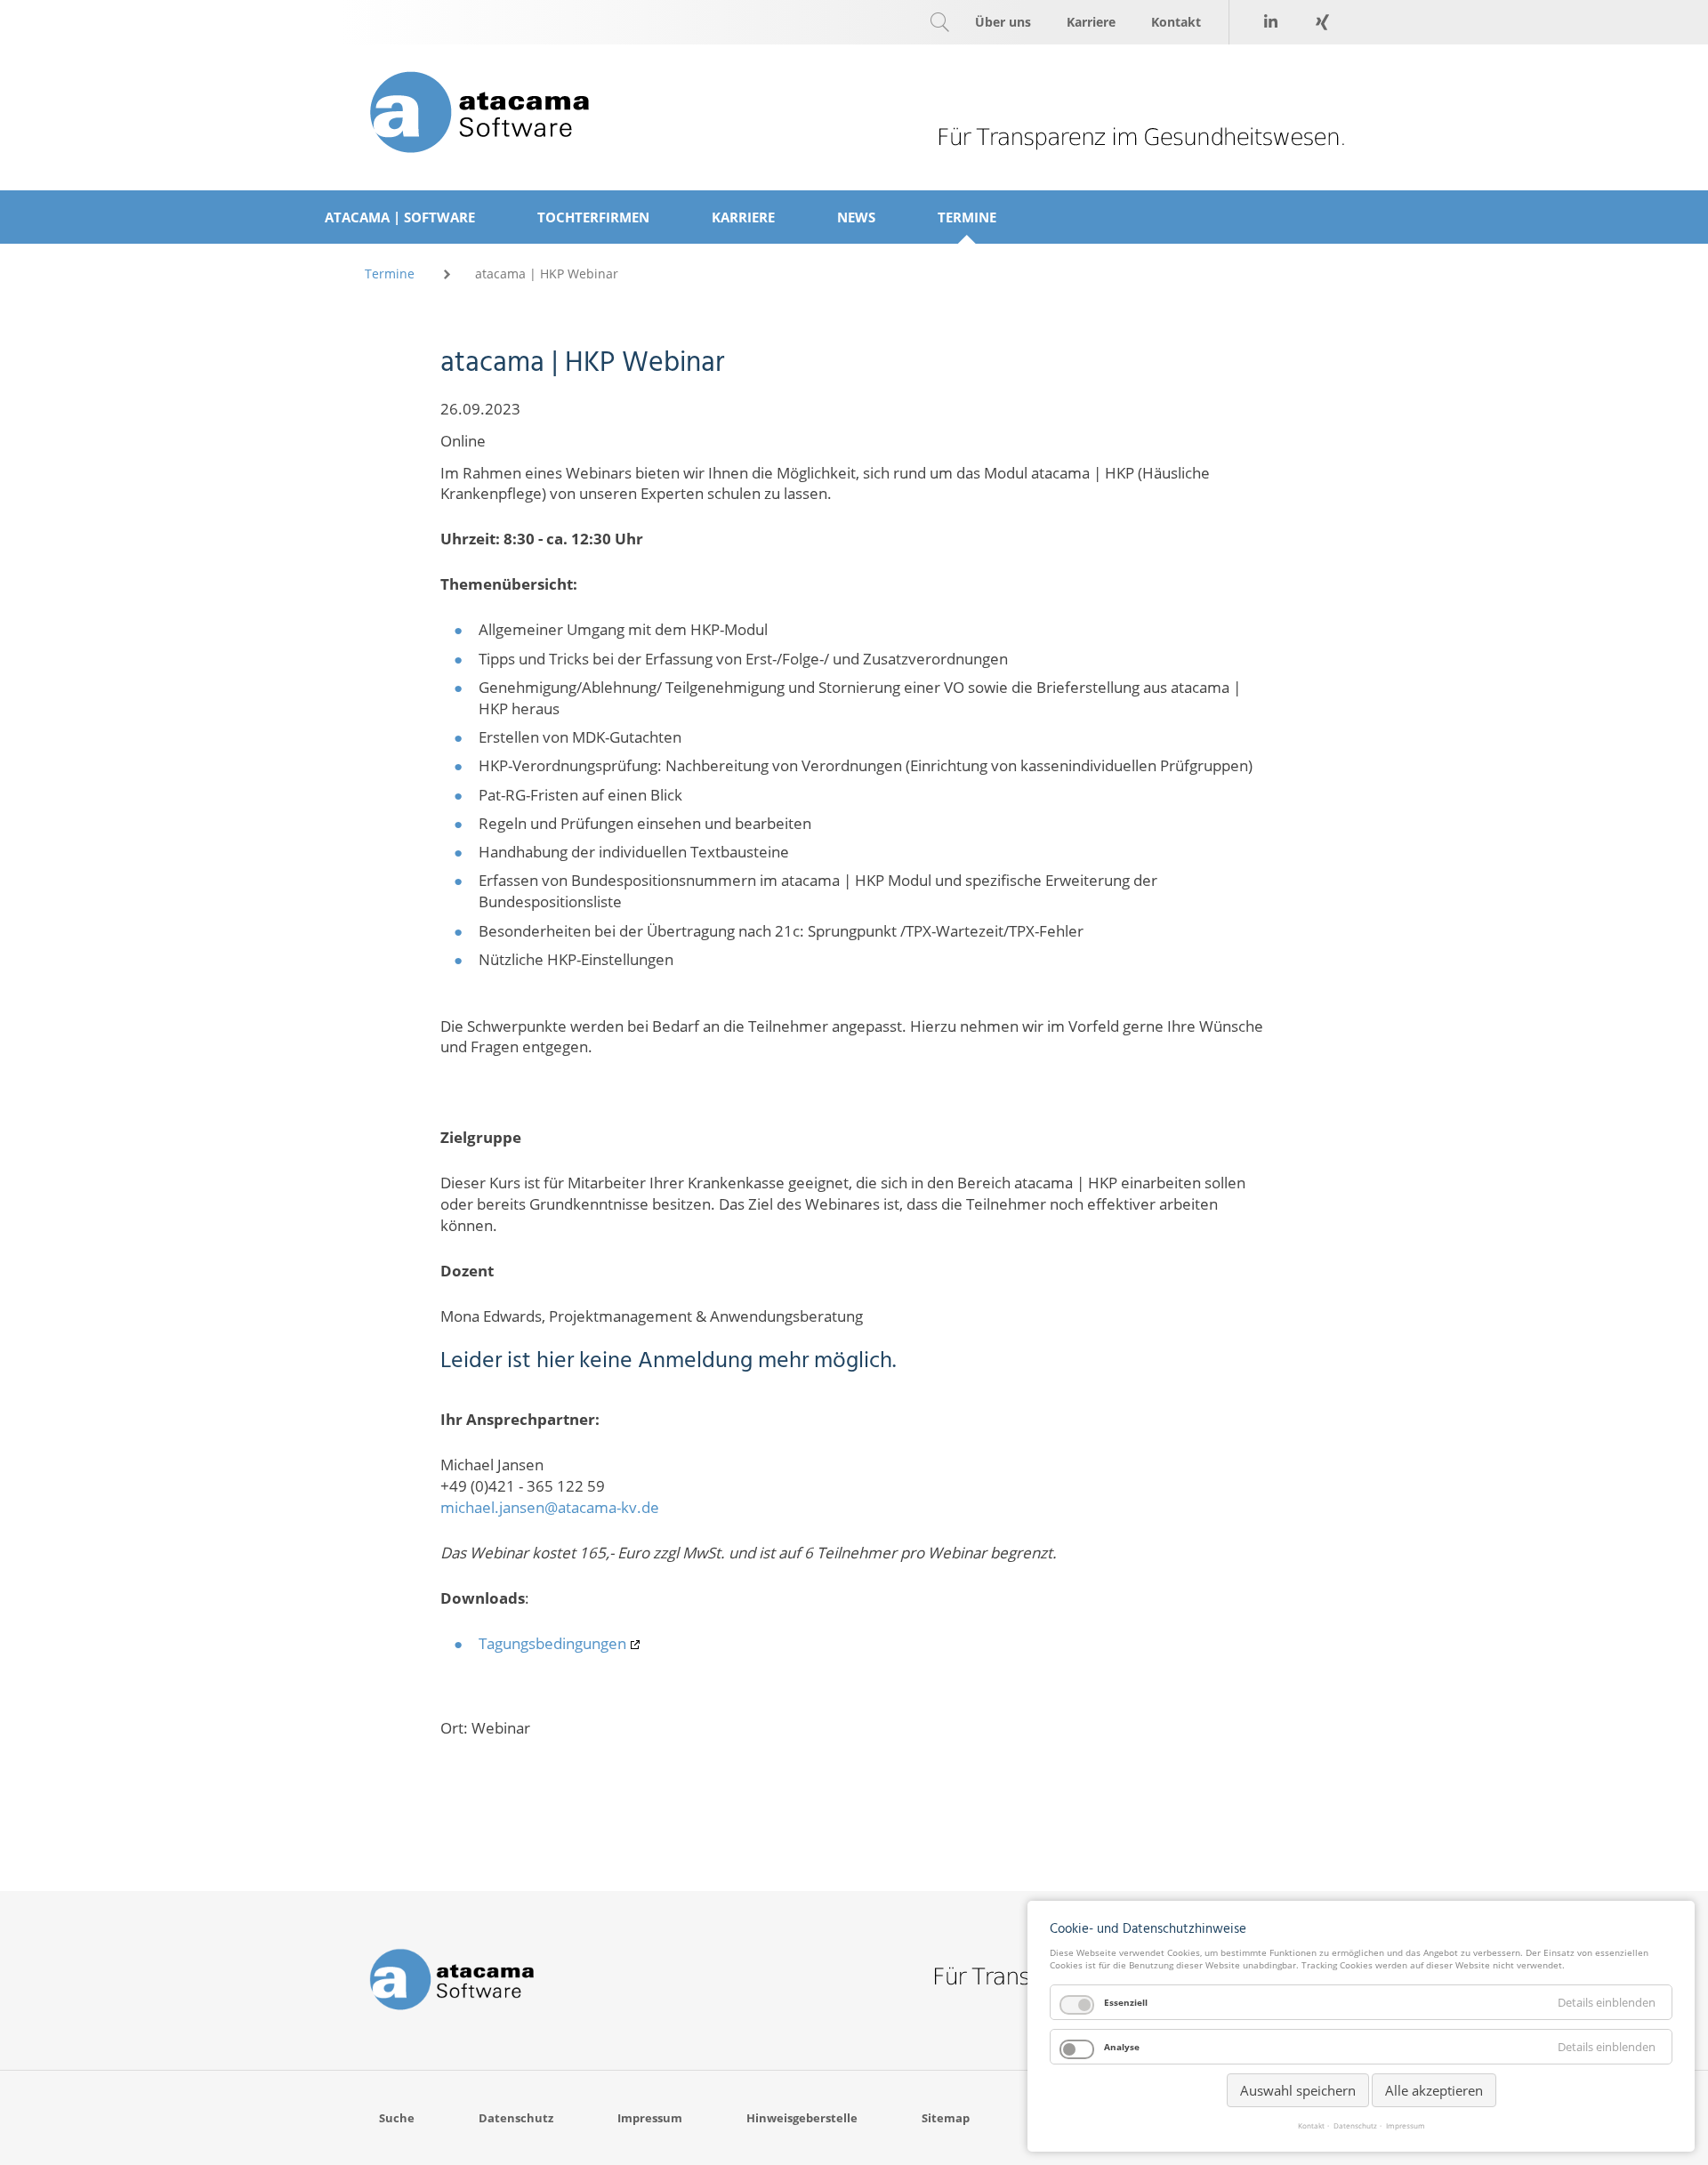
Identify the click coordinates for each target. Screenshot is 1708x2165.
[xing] (1322, 22)
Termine (390, 274)
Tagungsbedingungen (552, 1643)
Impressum (1406, 2126)
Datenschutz (1355, 2126)
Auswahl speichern (1298, 2090)
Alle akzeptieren (1434, 2090)
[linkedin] (1270, 22)
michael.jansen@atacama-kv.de (550, 1507)
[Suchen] (939, 22)
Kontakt (1311, 2126)
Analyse (1122, 2047)
